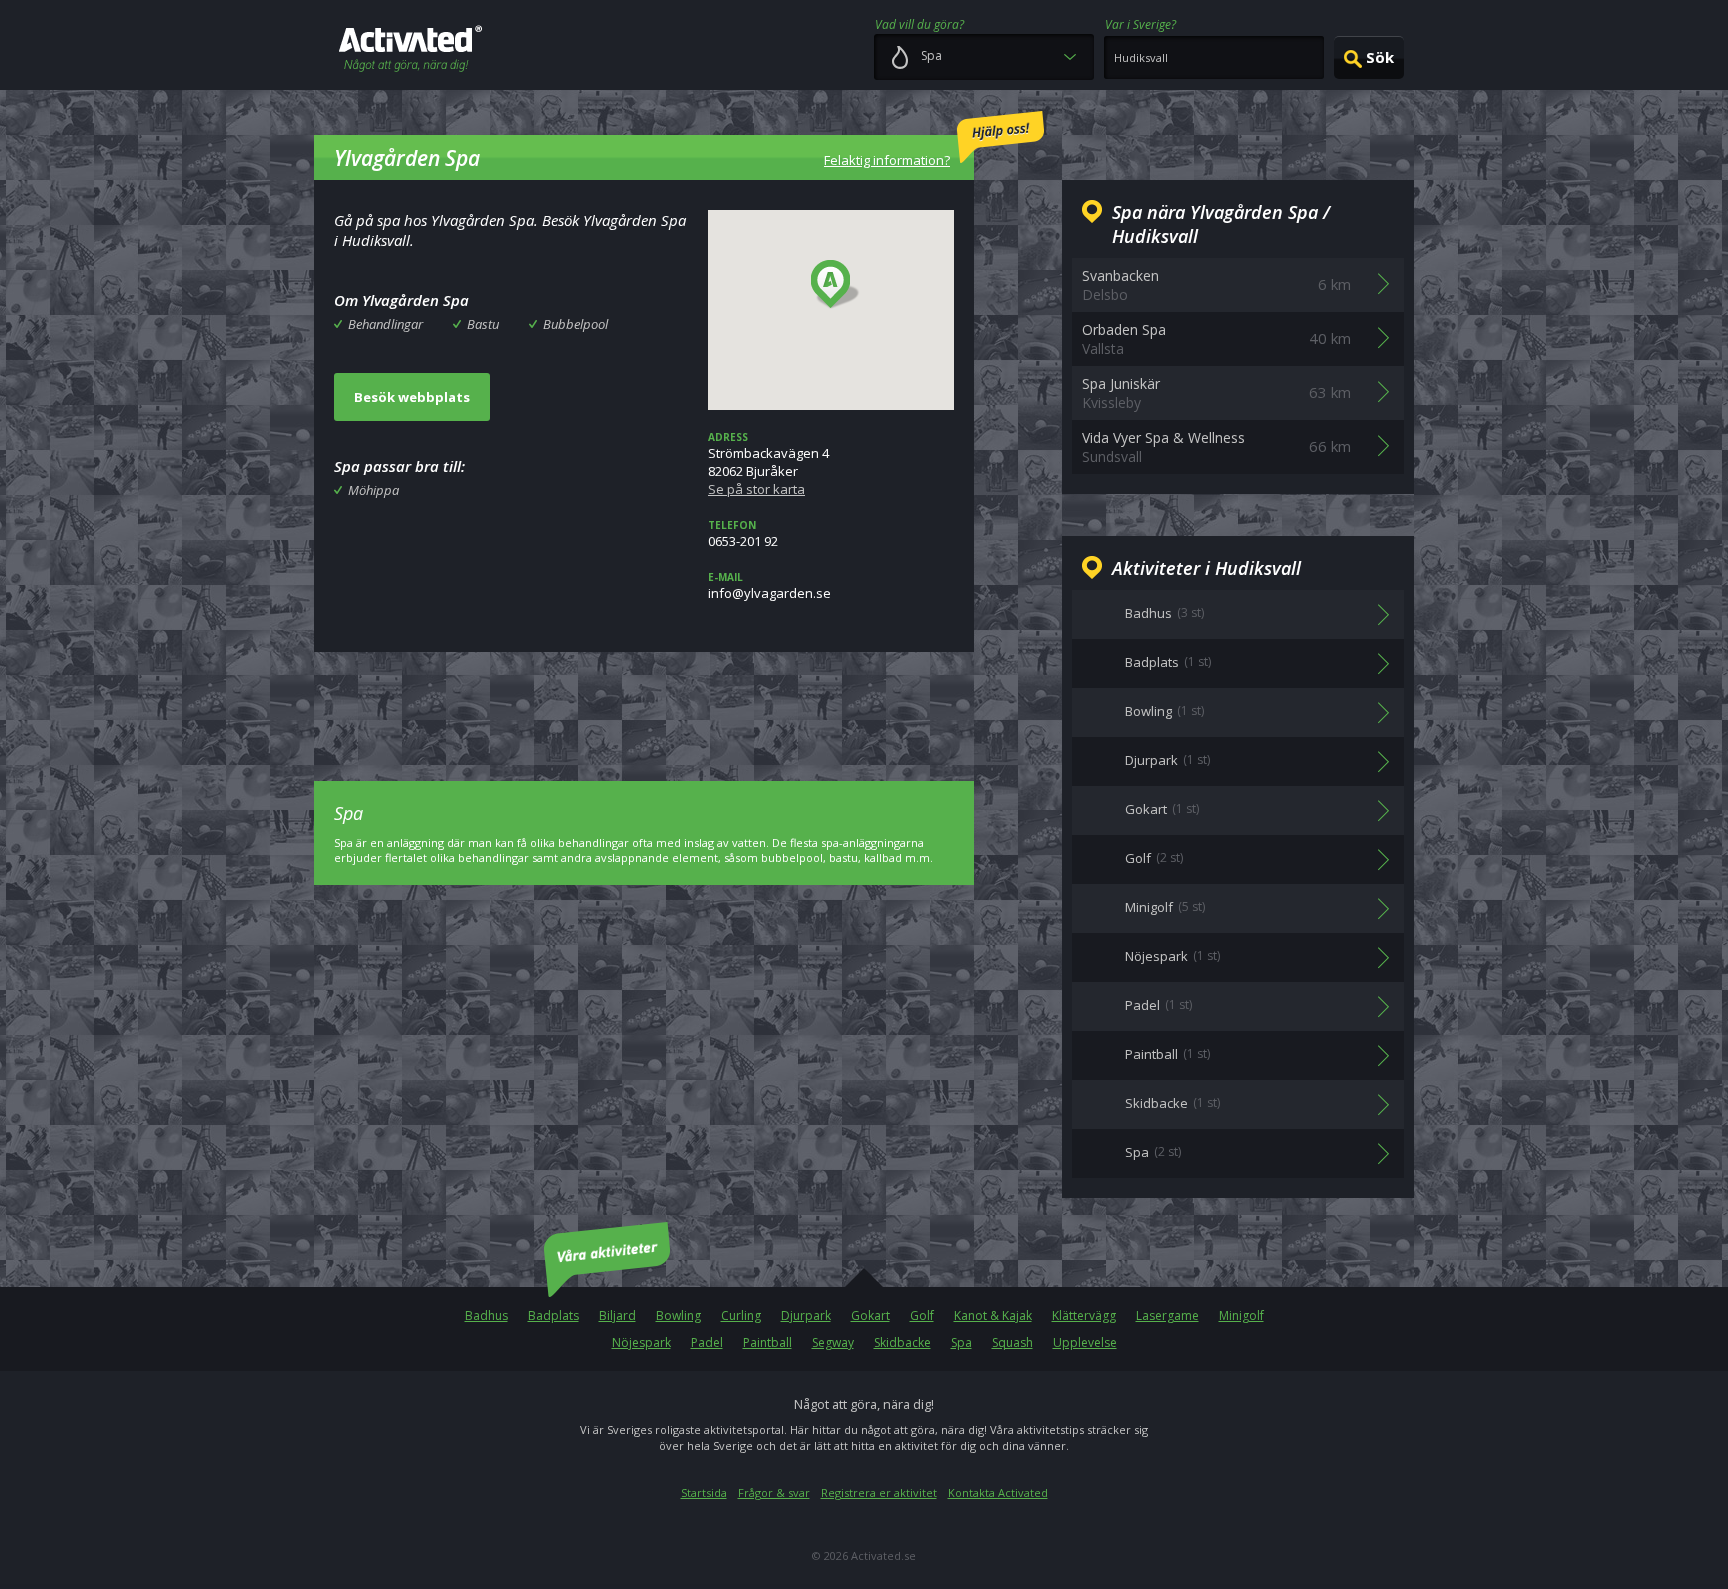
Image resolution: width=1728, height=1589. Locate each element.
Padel (707, 1342)
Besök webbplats (412, 397)
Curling (741, 1315)
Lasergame (1167, 1315)
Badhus (486, 1315)
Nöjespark (641, 1342)
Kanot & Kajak (993, 1315)
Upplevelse (1085, 1342)
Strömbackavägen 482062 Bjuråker (768, 464)
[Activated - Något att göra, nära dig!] (410, 50)
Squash (1012, 1342)
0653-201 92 (743, 534)
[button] (835, 285)
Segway (833, 1342)
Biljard (617, 1315)
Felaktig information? (887, 160)
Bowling (678, 1315)
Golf (922, 1315)
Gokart (870, 1315)
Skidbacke (902, 1342)
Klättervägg (1084, 1315)
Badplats (553, 1315)
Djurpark (806, 1315)
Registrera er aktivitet (879, 1492)
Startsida (704, 1492)
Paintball (767, 1342)
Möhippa (373, 490)
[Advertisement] (644, 702)
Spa (961, 1342)
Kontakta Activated (998, 1492)
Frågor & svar (774, 1492)
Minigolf (1241, 1315)
